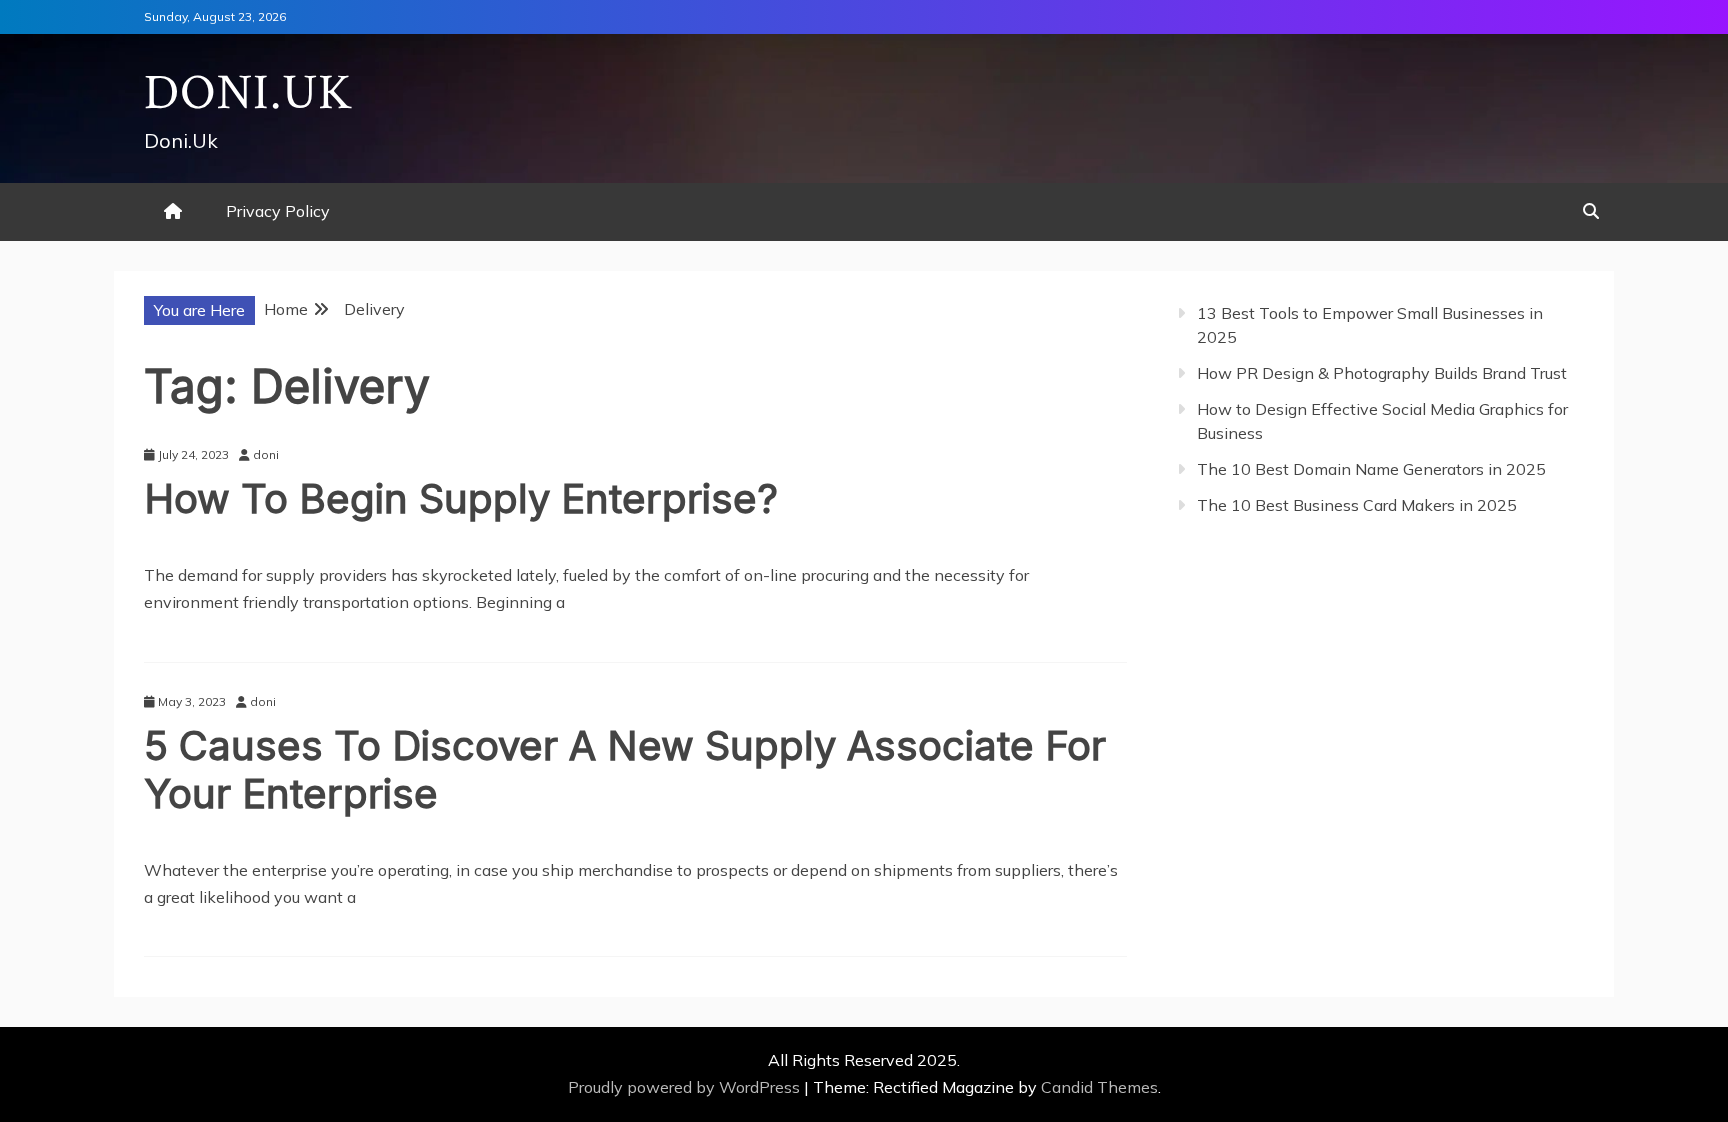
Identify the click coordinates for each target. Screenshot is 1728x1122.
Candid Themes (1099, 1087)
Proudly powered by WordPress (686, 1087)
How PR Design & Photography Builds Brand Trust (1382, 373)
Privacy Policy (278, 211)
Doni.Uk (248, 93)
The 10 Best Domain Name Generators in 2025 (1371, 469)
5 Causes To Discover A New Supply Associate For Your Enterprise (625, 769)
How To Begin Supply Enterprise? (461, 498)
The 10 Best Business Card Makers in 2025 (1357, 505)
